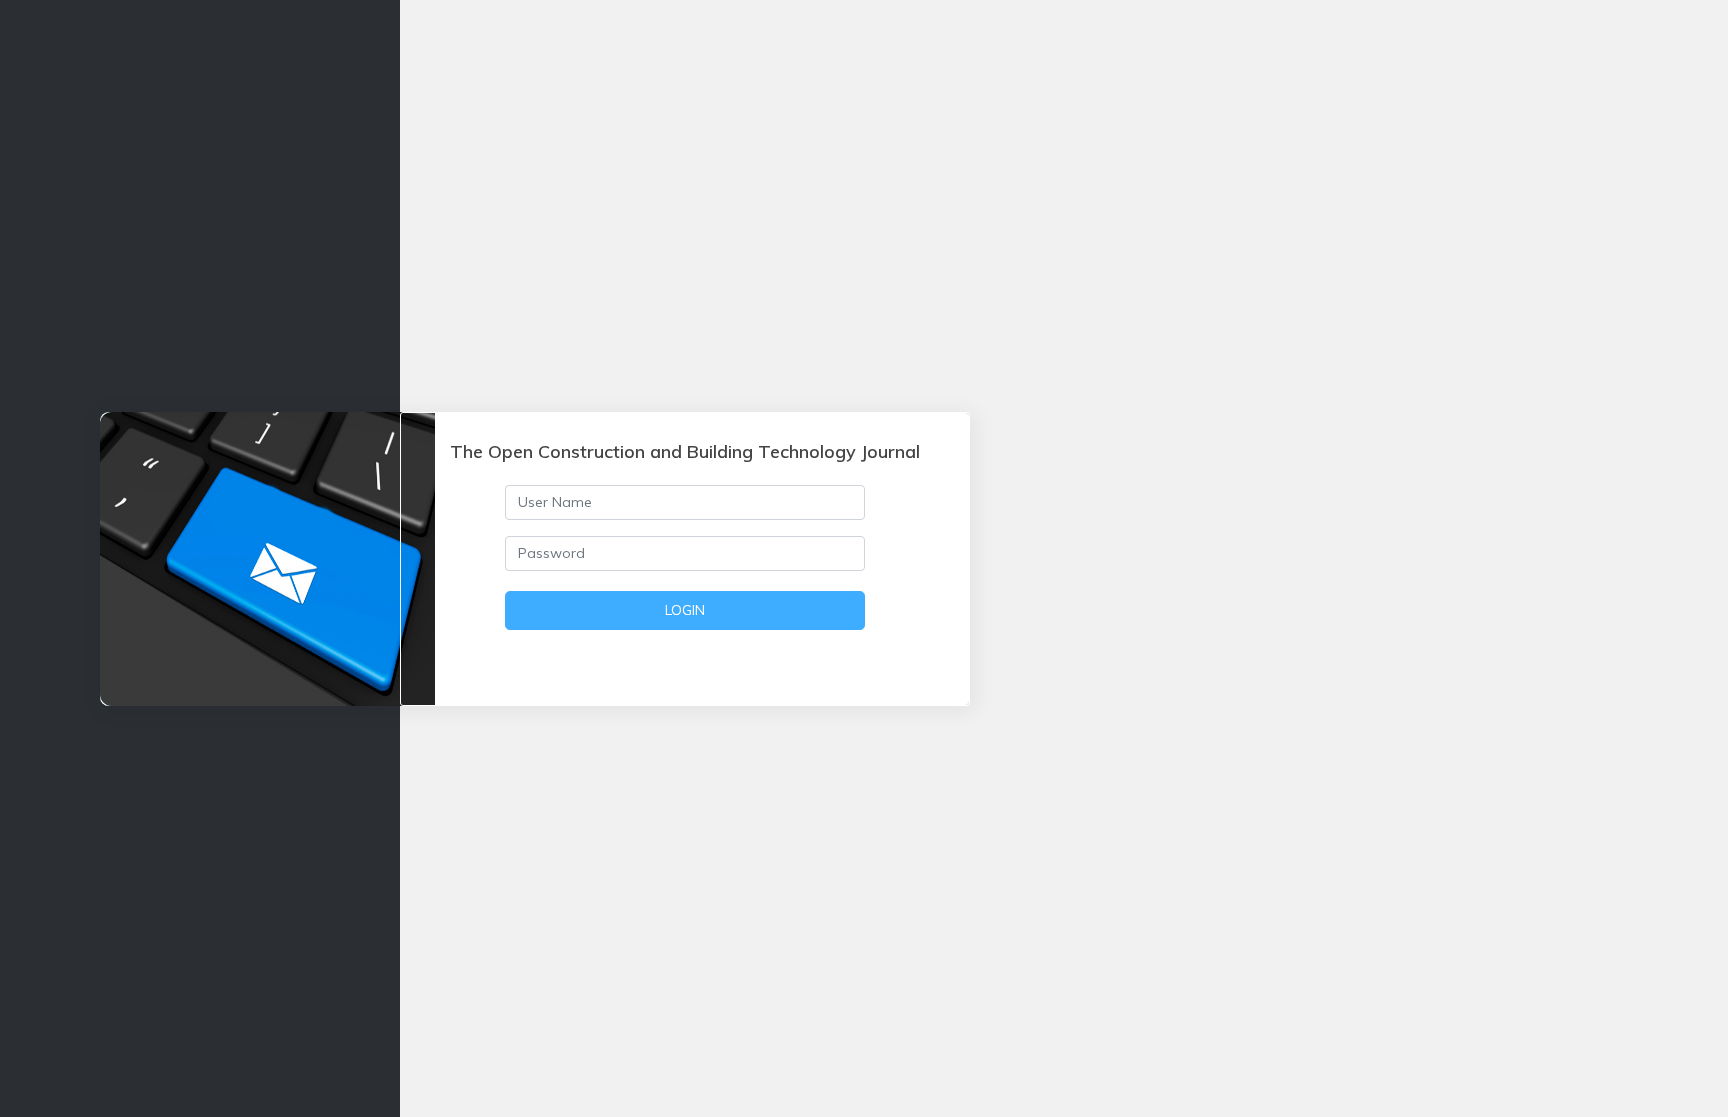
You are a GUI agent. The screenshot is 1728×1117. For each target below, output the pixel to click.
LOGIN (685, 610)
